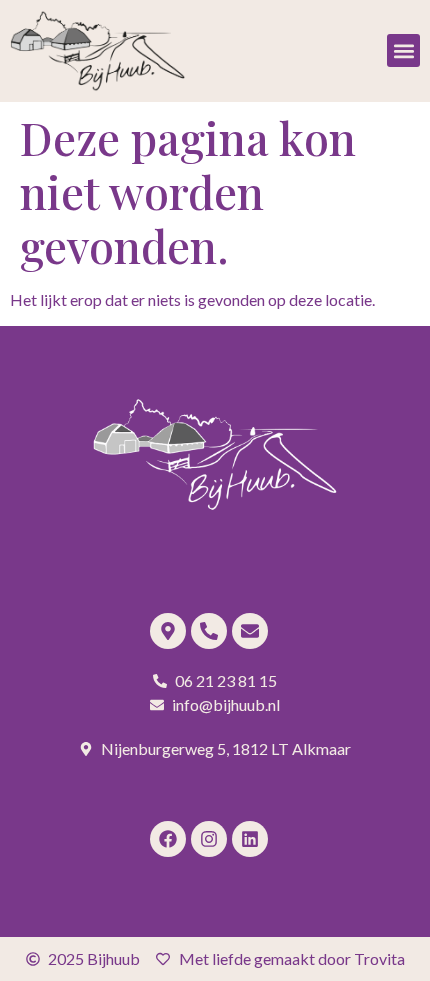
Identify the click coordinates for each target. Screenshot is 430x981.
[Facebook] (168, 839)
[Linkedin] (250, 839)
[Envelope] (250, 631)
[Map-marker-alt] (168, 631)
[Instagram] (209, 839)
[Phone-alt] (209, 631)
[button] (403, 50)
